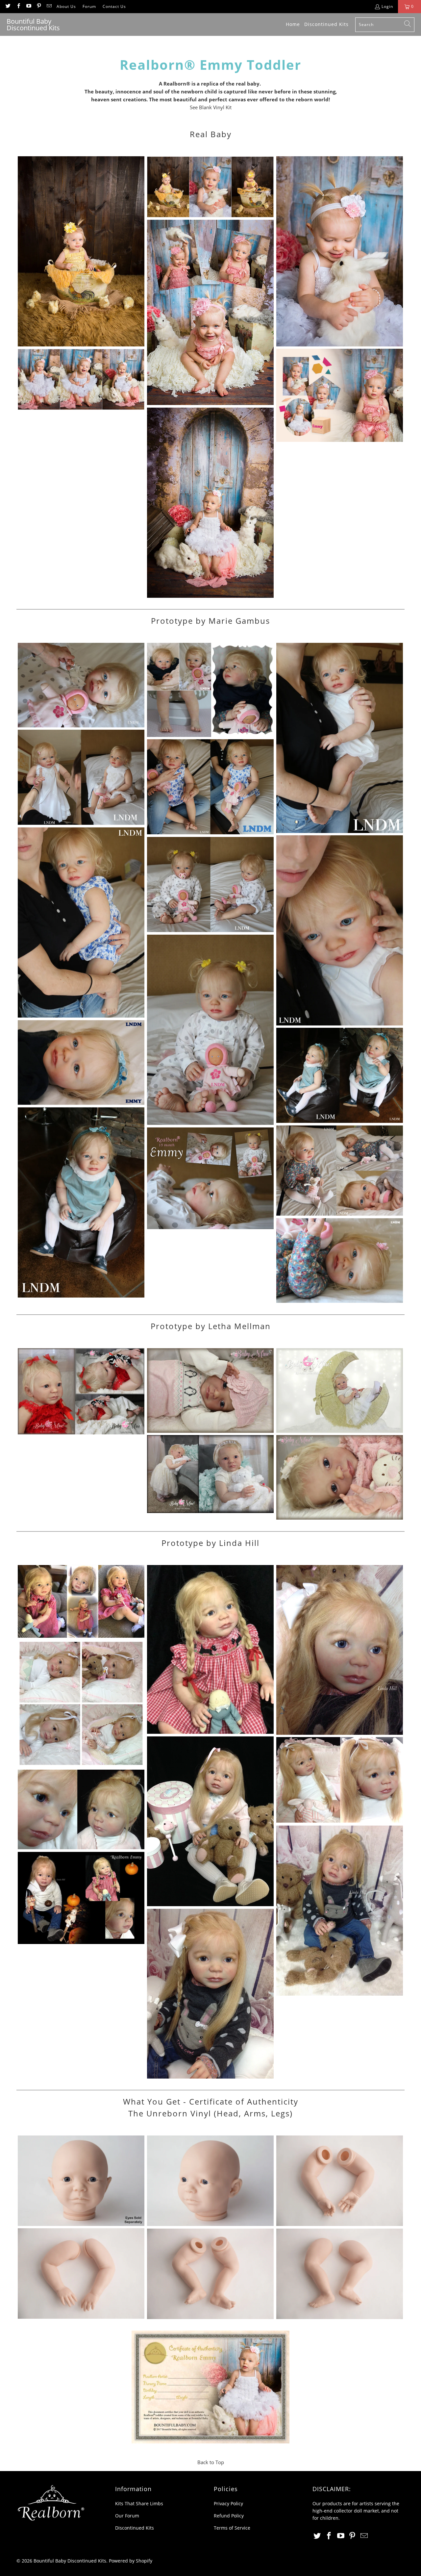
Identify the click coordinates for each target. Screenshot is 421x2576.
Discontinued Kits (135, 2528)
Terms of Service (232, 2528)
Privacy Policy (228, 2503)
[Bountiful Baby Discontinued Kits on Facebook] (18, 6)
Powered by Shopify (131, 2561)
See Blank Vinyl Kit (211, 107)
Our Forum (127, 2516)
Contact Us (114, 6)
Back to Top (211, 2462)
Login (387, 6)
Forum (89, 6)
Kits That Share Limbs (139, 2503)
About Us (66, 6)
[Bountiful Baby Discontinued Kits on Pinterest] (39, 6)
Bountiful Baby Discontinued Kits (70, 2561)
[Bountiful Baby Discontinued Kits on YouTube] (28, 6)
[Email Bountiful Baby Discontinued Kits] (49, 6)
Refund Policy (229, 2516)
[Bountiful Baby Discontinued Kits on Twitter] (8, 6)
